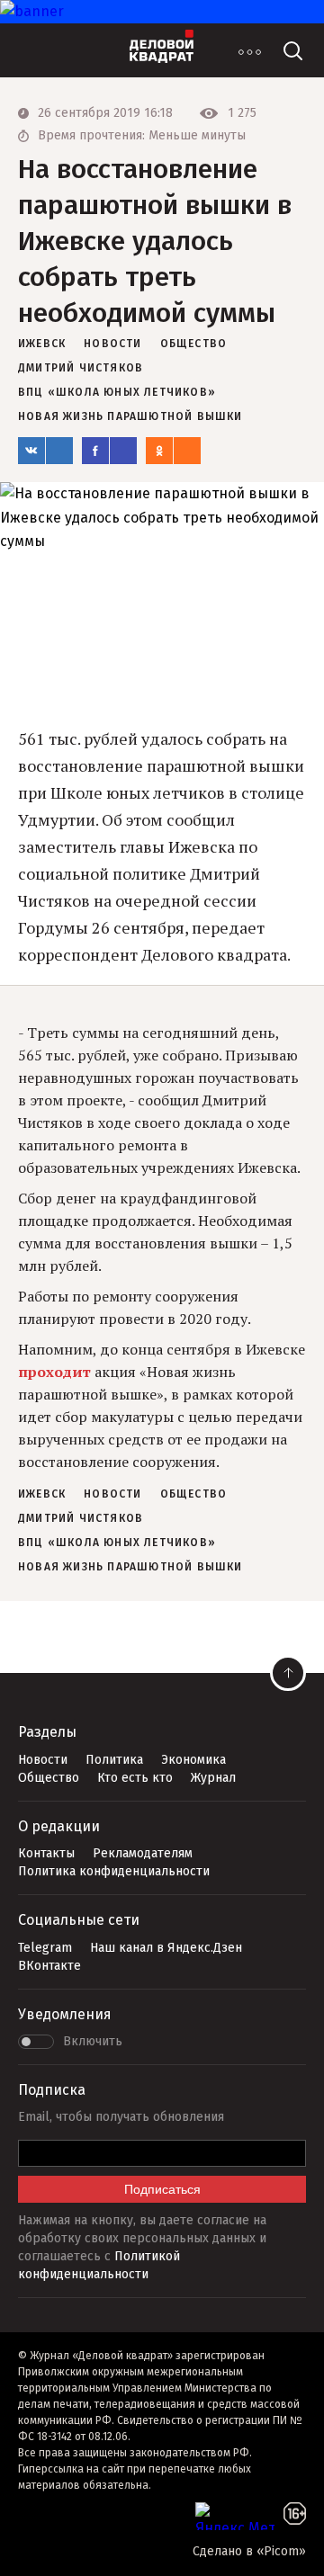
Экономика (193, 1760)
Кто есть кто (135, 1778)
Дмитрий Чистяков (81, 368)
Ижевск (42, 344)
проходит (54, 1372)
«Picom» (281, 2551)
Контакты (46, 1853)
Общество (49, 1778)
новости (112, 344)
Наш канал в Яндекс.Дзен (166, 1948)
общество (194, 344)
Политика (114, 1760)
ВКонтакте (49, 1966)
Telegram (45, 1948)
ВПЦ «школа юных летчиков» (117, 392)
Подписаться (162, 2189)
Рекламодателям (143, 1853)
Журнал (213, 1778)
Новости (43, 1760)
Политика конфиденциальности (114, 1871)
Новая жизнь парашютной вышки (130, 416)
